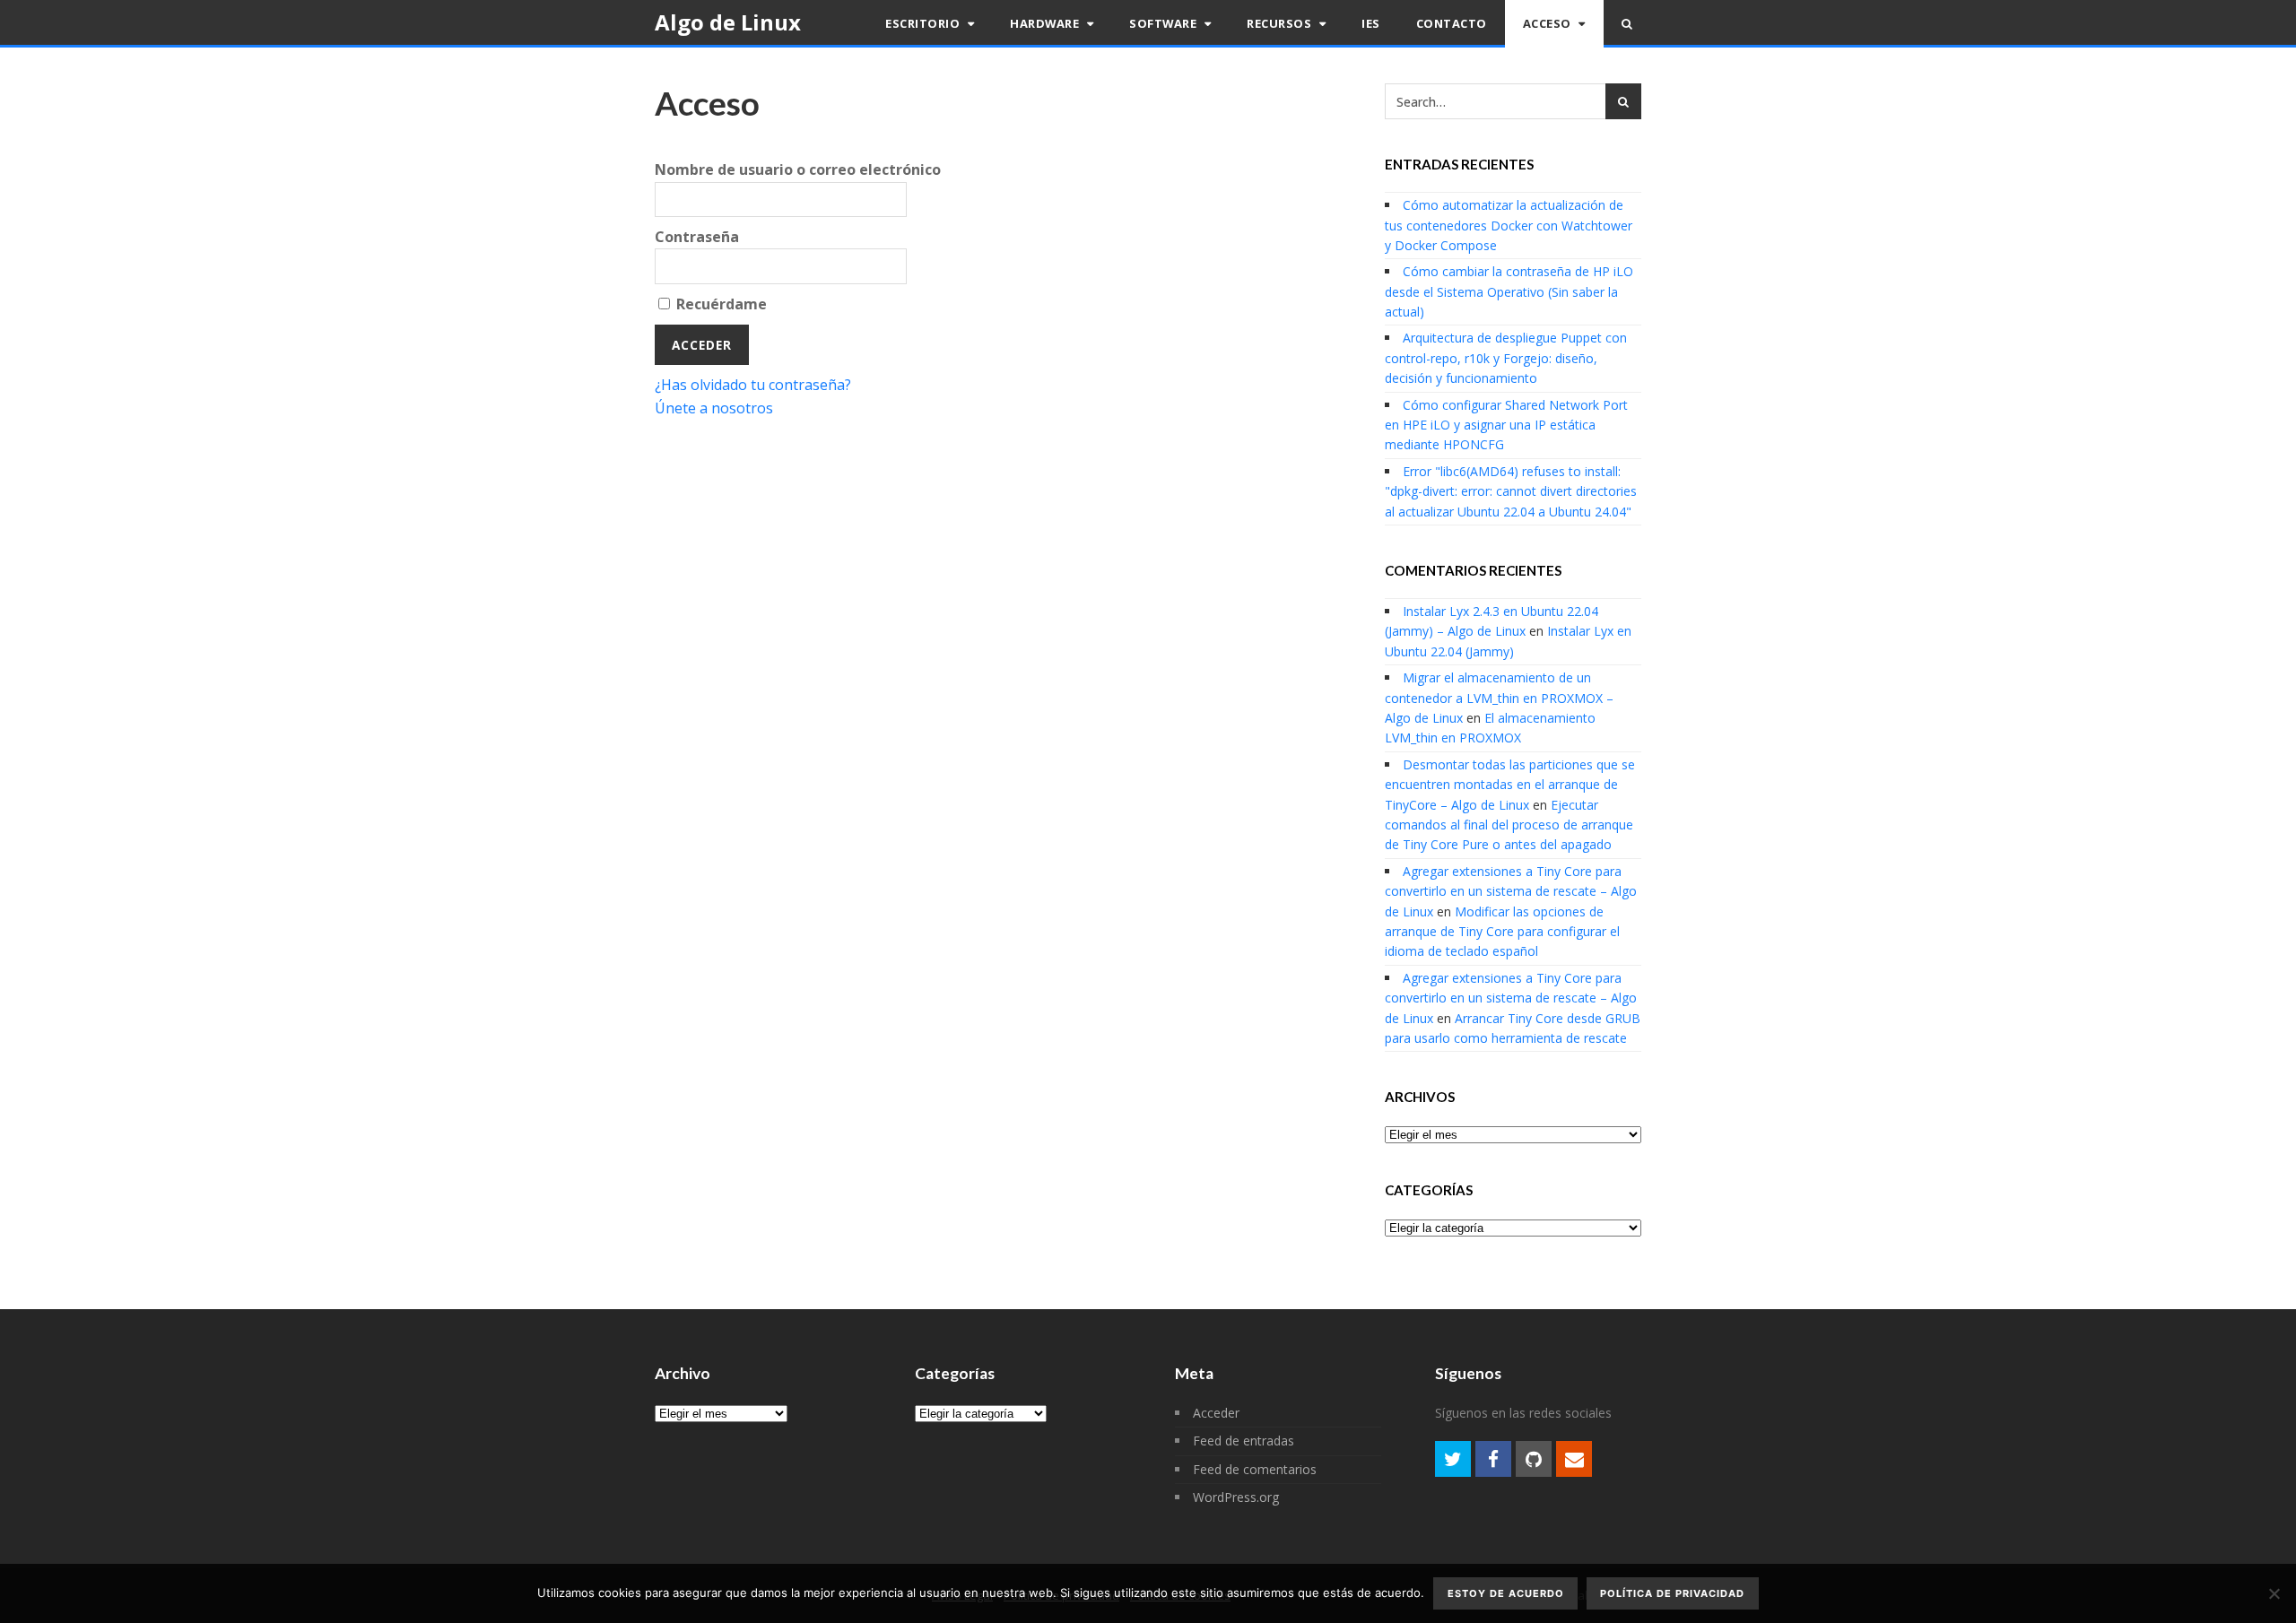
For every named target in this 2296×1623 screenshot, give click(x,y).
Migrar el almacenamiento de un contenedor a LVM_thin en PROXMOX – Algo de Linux (1499, 698)
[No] (2274, 1593)
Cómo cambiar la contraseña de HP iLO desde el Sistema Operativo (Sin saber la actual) (1509, 291)
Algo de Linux (728, 22)
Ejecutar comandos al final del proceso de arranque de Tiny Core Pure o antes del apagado (1509, 825)
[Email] (1574, 1459)
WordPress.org (1236, 1497)
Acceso (1549, 23)
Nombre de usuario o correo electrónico (798, 169)
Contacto (1452, 23)
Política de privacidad (1672, 1593)
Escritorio (924, 23)
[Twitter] (1453, 1459)
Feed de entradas (1244, 1441)
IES (1371, 23)
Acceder (1216, 1413)
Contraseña (697, 237)
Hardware (1046, 23)
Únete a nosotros (714, 408)
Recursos (1281, 23)
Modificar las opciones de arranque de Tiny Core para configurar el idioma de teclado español (1502, 932)
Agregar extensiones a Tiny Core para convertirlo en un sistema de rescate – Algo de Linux (1511, 891)
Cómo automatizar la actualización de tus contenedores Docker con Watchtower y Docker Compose (1509, 225)
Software (1165, 23)
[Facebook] (1493, 1459)
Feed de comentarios (1255, 1469)
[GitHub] (1534, 1459)
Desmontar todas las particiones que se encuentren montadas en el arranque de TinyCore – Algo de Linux (1510, 785)
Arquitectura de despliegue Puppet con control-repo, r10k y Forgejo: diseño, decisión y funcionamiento (1506, 358)
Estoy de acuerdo (1506, 1593)
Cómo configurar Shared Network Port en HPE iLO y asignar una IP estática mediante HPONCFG (1506, 425)
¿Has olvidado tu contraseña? (753, 385)
